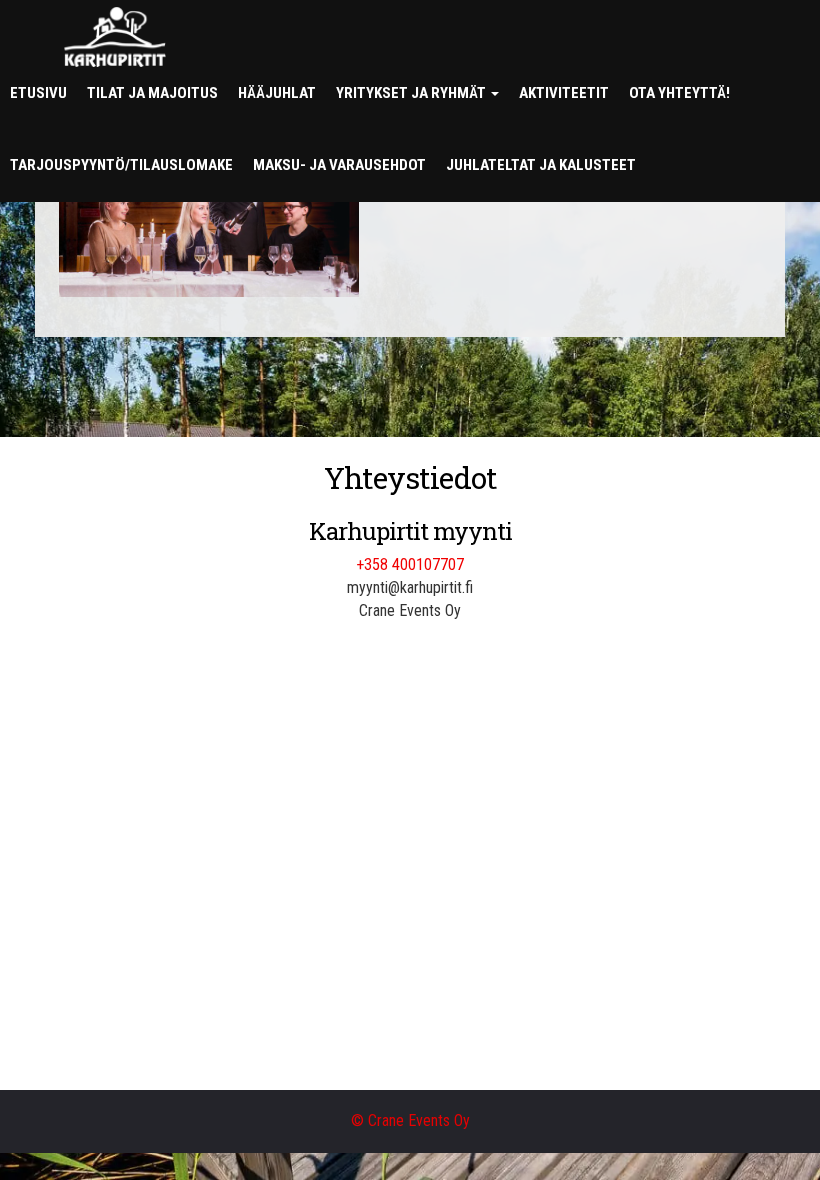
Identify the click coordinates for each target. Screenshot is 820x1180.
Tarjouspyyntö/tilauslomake (121, 165)
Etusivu (38, 93)
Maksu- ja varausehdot (339, 165)
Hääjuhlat (277, 93)
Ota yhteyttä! (679, 93)
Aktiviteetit (564, 93)
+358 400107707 (410, 564)
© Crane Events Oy (410, 1120)
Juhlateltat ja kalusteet (541, 165)
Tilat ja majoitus (152, 93)
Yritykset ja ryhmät (412, 93)
